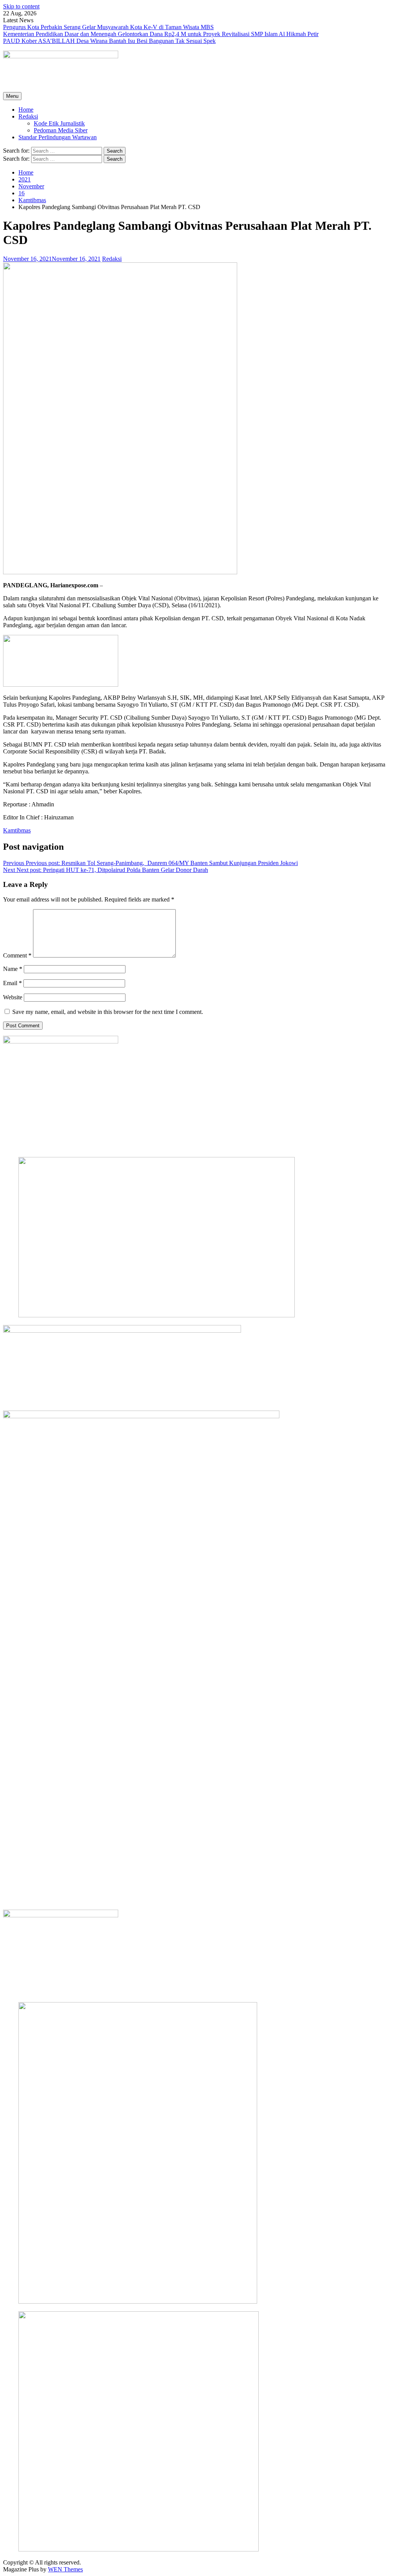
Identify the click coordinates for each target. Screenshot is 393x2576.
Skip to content (21, 6)
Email (12, 983)
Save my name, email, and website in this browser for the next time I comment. (108, 1012)
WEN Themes (65, 2569)
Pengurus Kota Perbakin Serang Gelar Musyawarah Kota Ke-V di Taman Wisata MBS (108, 27)
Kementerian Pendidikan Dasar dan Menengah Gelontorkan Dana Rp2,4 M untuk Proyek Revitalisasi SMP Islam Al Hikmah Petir (161, 34)
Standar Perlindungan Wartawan (58, 137)
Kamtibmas (17, 830)
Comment (17, 955)
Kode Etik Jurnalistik (59, 123)
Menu (12, 96)
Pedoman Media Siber (61, 130)
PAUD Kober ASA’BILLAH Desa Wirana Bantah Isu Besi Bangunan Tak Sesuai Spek (109, 41)
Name (13, 969)
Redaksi (28, 116)
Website (13, 997)
